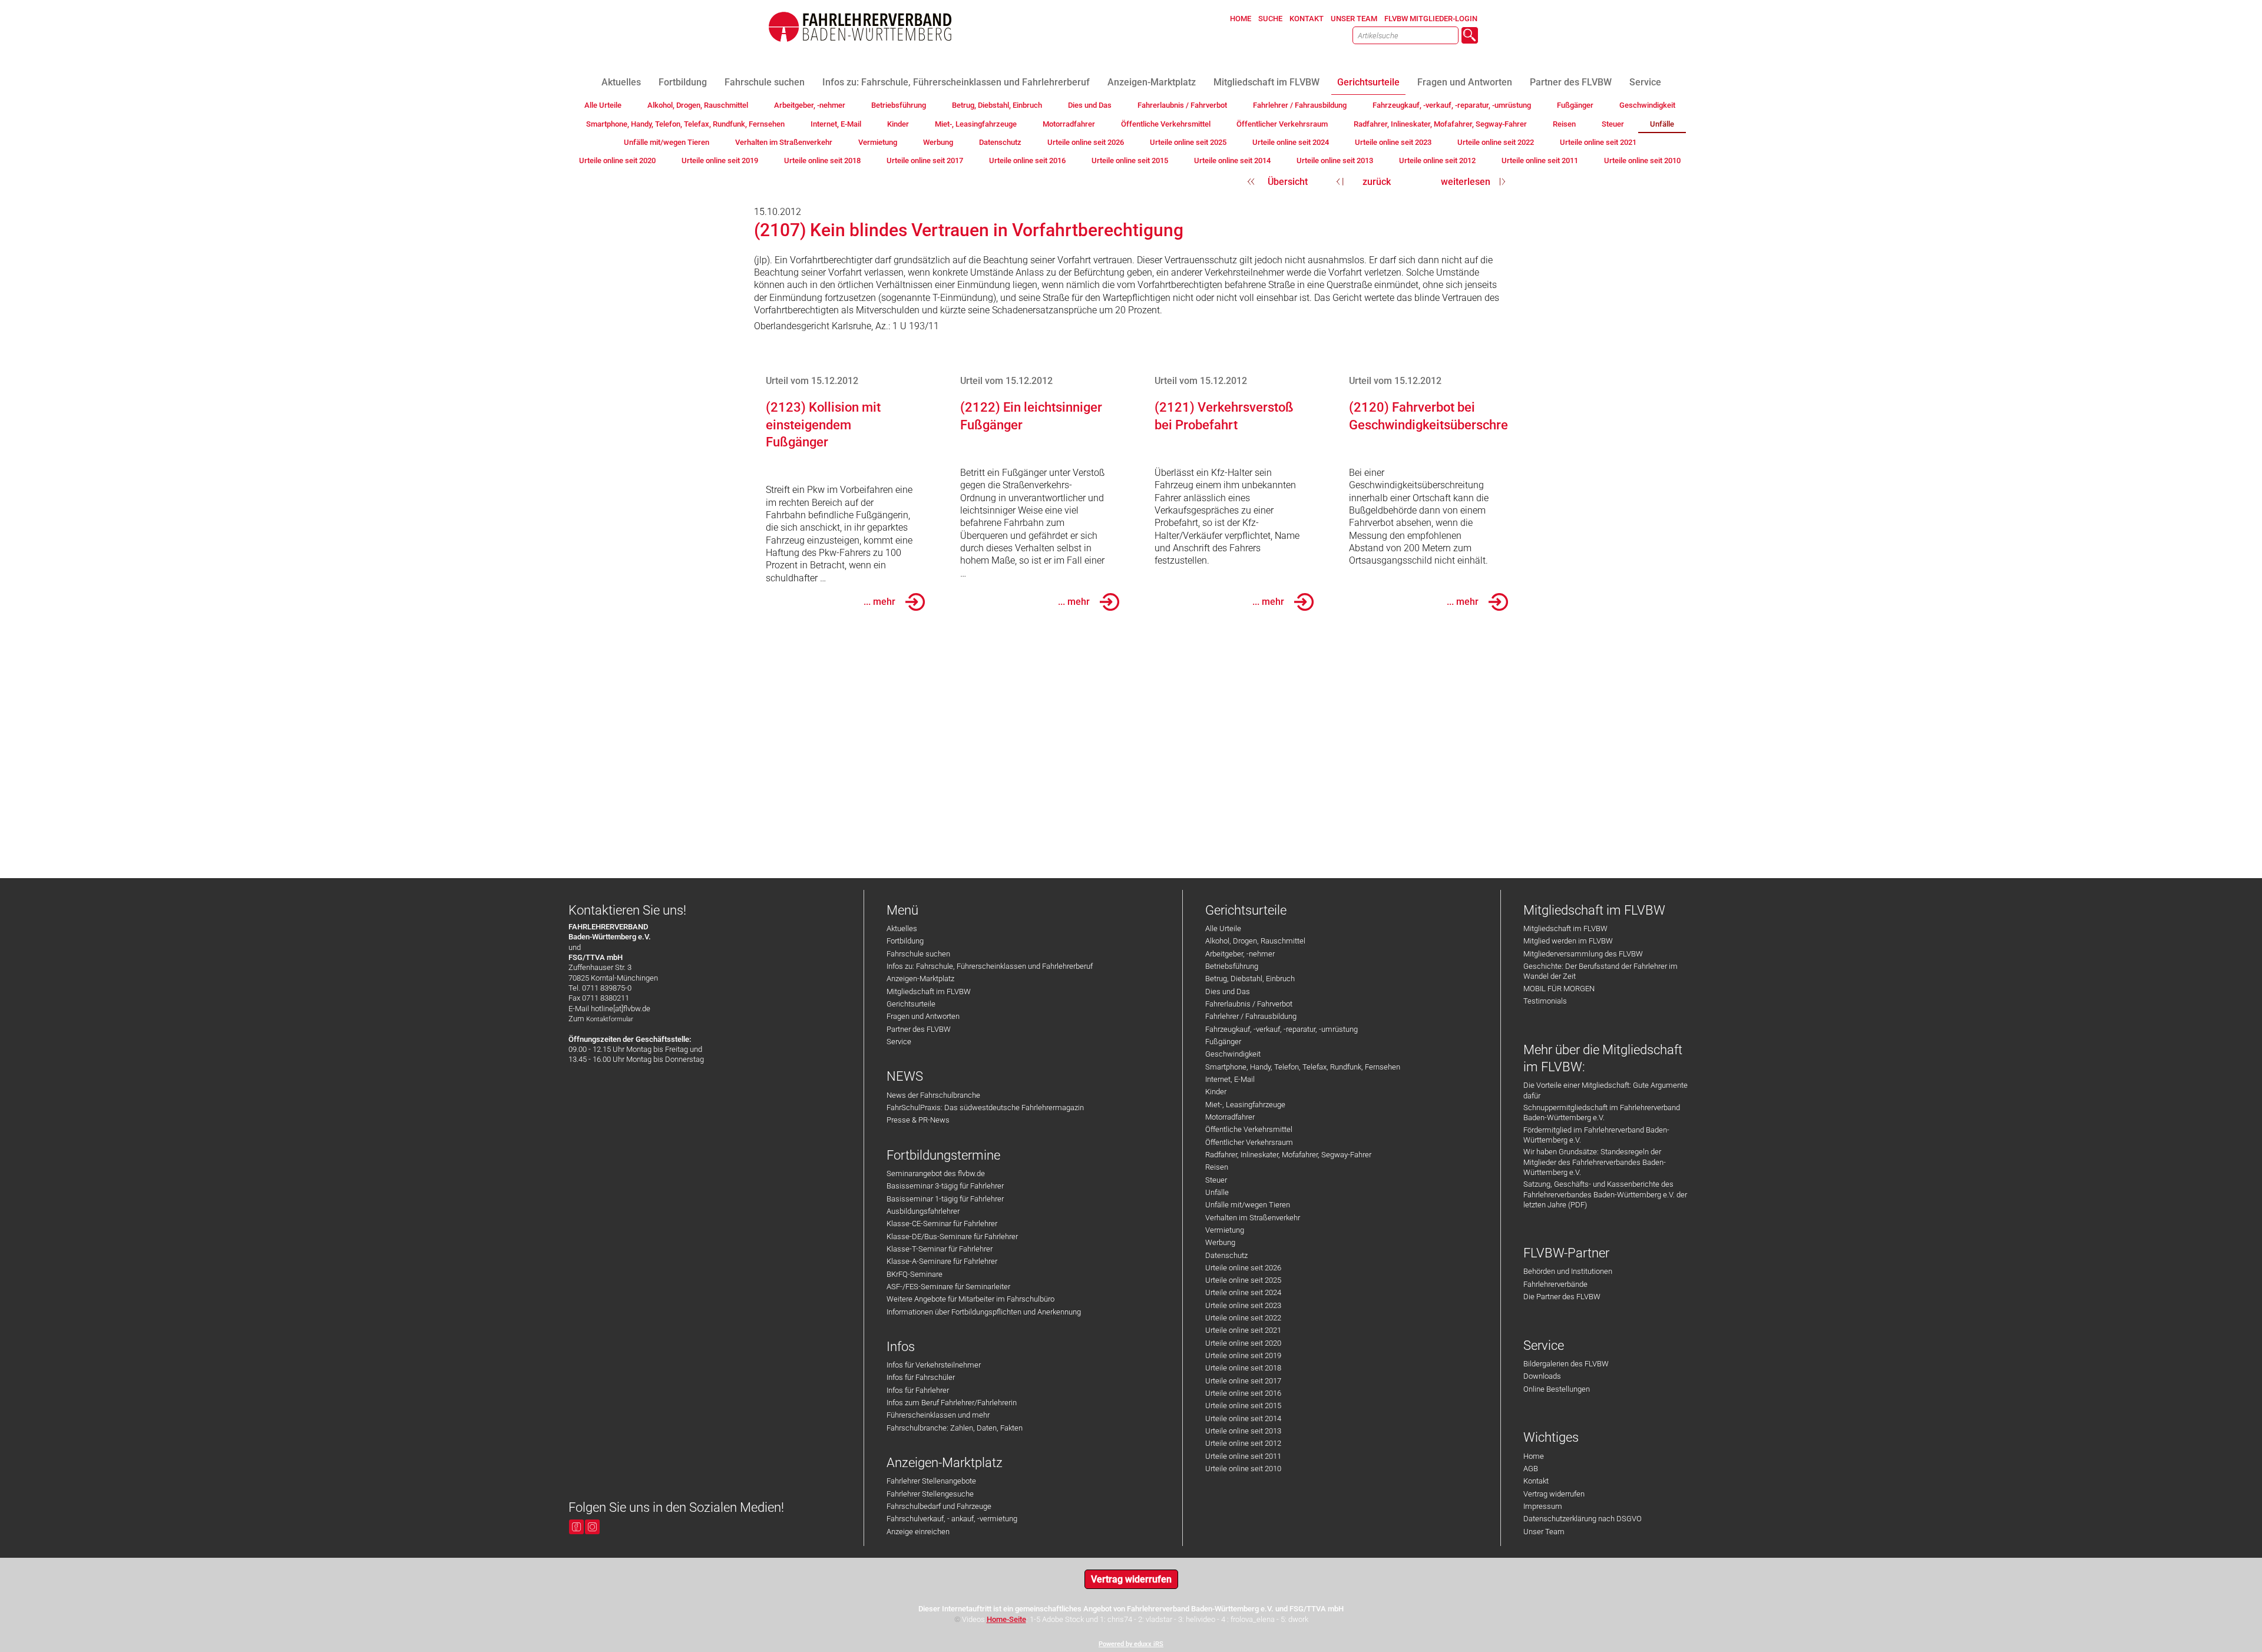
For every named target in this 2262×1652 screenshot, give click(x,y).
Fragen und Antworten (923, 1016)
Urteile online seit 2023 (1243, 1305)
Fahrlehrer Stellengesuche (930, 1494)
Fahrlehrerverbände (1555, 1284)
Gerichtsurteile (911, 1004)
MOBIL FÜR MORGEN (1559, 989)
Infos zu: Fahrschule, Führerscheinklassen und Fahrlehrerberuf (990, 966)
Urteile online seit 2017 (1243, 1381)
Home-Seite (1006, 1619)
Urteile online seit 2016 (1243, 1393)
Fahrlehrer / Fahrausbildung (1251, 1016)
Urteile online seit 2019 (1243, 1355)
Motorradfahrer (1230, 1117)
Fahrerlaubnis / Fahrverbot (1249, 1004)
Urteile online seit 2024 (1243, 1292)
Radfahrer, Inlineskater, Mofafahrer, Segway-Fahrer (1288, 1155)
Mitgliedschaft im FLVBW (929, 991)
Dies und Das (1228, 991)
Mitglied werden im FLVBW (1568, 941)
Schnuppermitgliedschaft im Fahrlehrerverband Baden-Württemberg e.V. (1602, 1113)
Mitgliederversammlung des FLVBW (1583, 954)
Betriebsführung (1232, 966)
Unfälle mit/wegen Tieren (1248, 1205)
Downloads (1542, 1376)
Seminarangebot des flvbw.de (936, 1173)
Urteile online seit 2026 (1243, 1268)
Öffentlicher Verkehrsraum (1249, 1142)
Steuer (1216, 1180)
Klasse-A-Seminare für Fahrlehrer (942, 1261)
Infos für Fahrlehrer (918, 1390)
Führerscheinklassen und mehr (938, 1415)
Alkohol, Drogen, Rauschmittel (1255, 941)
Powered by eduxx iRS (1131, 1644)
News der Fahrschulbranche (933, 1095)
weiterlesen (1466, 182)
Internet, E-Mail (1230, 1079)
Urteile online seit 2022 (1243, 1318)
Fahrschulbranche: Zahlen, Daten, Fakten (955, 1428)
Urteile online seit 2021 (1243, 1330)
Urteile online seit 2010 (1243, 1469)
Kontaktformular (610, 1019)
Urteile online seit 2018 (1243, 1368)
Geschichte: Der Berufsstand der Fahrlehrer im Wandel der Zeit (1600, 971)
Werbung (1220, 1242)
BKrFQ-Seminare (915, 1274)
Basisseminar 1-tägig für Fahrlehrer (945, 1199)
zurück (1377, 182)
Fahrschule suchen (918, 954)
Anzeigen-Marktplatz (920, 979)
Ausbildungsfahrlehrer (923, 1211)
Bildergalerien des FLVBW (1566, 1364)
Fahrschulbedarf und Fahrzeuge (939, 1506)
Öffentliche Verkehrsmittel (1249, 1129)
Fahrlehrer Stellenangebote (931, 1481)
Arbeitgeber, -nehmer (1240, 954)
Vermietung (1225, 1230)
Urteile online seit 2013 (1243, 1431)
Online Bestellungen (1557, 1389)
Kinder (1216, 1092)
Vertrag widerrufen (1554, 1494)
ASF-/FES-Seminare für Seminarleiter (948, 1287)
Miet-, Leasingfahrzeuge (1245, 1105)
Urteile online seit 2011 (1243, 1456)
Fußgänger (1223, 1042)
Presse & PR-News (918, 1120)
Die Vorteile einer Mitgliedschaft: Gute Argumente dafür (1605, 1090)
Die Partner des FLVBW (1562, 1297)
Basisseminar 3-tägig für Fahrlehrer (945, 1186)
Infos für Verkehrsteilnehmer (934, 1365)
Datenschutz (1226, 1255)
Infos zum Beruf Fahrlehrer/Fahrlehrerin (952, 1403)
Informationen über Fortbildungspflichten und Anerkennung (984, 1312)
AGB (1531, 1469)
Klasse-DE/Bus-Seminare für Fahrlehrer (952, 1236)
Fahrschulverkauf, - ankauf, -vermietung (952, 1519)
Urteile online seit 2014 (1243, 1418)
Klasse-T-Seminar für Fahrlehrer (940, 1249)
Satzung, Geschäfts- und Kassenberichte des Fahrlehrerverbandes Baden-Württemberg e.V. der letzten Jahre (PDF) (1605, 1194)
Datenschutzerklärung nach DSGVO (1583, 1519)
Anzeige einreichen (918, 1532)
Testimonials (1545, 1001)
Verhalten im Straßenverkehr (1253, 1218)
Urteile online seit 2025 (1243, 1280)
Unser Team (1544, 1532)
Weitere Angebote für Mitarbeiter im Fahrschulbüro (970, 1299)
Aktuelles (902, 928)
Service (899, 1042)
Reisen (1217, 1167)
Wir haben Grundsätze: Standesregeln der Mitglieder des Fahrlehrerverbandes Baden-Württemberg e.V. (1595, 1162)
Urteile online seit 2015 (1243, 1406)
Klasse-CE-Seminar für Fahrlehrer (942, 1224)
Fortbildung (905, 941)
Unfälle (1217, 1192)
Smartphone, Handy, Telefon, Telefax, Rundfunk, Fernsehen (1303, 1067)
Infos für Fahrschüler (921, 1377)
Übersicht (1288, 182)
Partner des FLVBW (919, 1029)
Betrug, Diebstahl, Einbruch (1250, 979)
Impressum (1543, 1506)
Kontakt (1536, 1481)
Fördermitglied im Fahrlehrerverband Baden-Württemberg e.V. (1596, 1135)
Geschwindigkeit (1233, 1054)
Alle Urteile (1223, 928)
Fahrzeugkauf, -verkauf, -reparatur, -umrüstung (1282, 1029)
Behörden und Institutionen (1568, 1271)
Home (1534, 1456)
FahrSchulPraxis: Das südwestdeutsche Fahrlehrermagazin (985, 1108)
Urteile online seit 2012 (1243, 1443)
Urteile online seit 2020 (1243, 1343)
